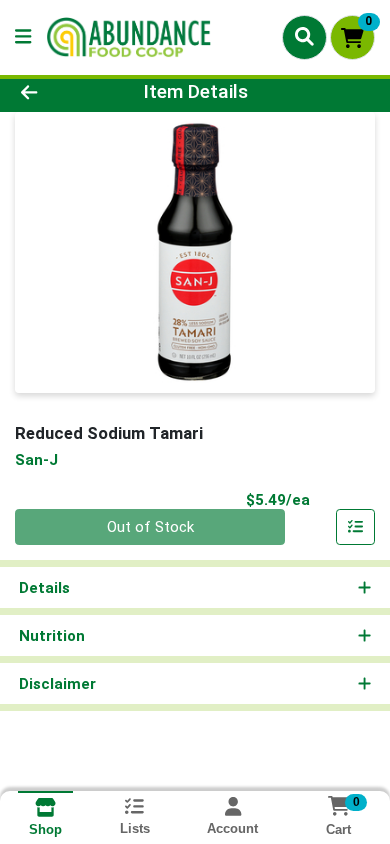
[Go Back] (60, 92)
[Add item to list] (356, 527)
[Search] (304, 37)
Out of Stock (150, 527)
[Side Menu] (23, 37)
